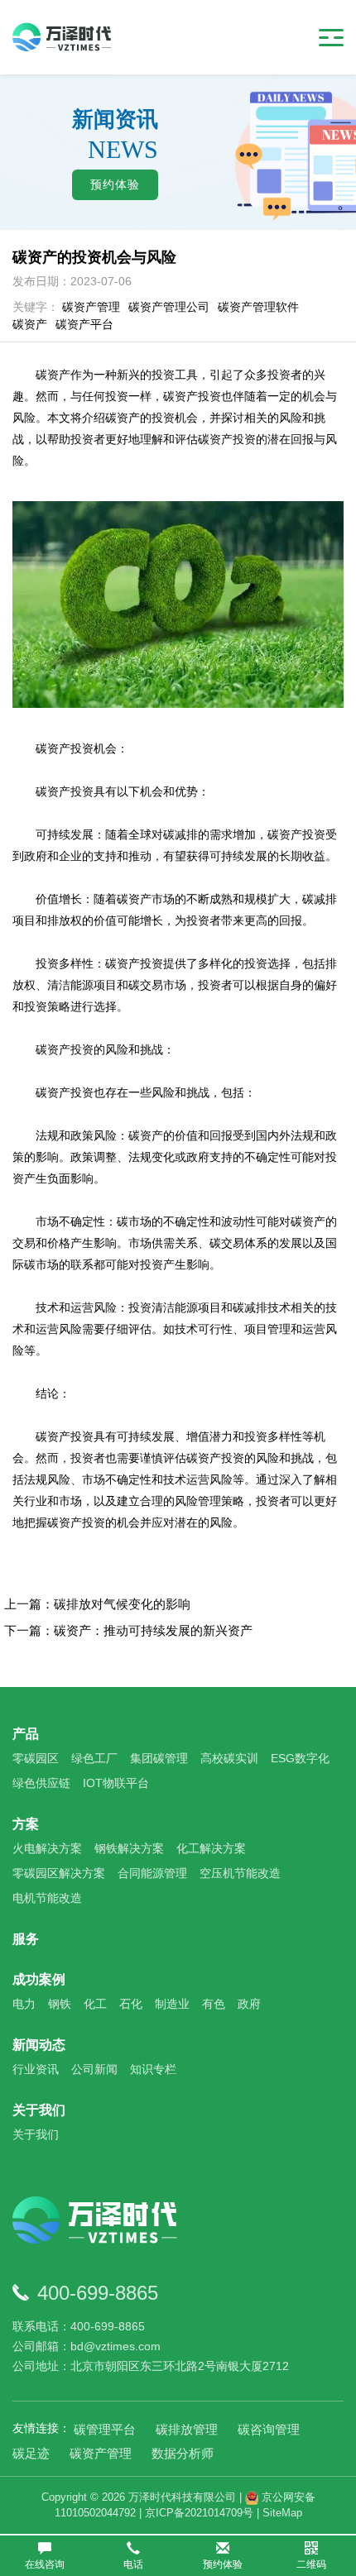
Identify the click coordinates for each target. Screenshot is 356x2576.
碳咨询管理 (269, 2429)
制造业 (172, 2004)
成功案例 (39, 1979)
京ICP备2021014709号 (199, 2513)
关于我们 (39, 2110)
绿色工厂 (94, 1758)
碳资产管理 (91, 307)
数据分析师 (183, 2453)
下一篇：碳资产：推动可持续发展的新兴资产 (128, 1630)
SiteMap (282, 2513)
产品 (26, 1734)
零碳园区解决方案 (59, 1873)
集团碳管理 (159, 1758)
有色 (214, 2004)
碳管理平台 (105, 2429)
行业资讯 (36, 2069)
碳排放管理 (187, 2429)
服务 (26, 1939)
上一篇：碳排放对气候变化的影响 (97, 1604)
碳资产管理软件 (258, 307)
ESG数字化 (300, 1758)
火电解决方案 (47, 1848)
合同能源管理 (152, 1873)
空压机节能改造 (240, 1873)
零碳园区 (36, 1758)
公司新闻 (94, 2069)
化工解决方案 (211, 1848)
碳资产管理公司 (169, 307)
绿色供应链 (41, 1783)
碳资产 (30, 324)
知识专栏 (153, 2069)
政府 (249, 2004)
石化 (131, 2004)
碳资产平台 (84, 324)
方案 (26, 1824)
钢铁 (60, 2004)
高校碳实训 (229, 1758)
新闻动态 (39, 2045)
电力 (24, 2004)
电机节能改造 (47, 1898)
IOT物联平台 (116, 1783)
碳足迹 (31, 2453)
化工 (95, 2004)
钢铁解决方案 (129, 1848)
